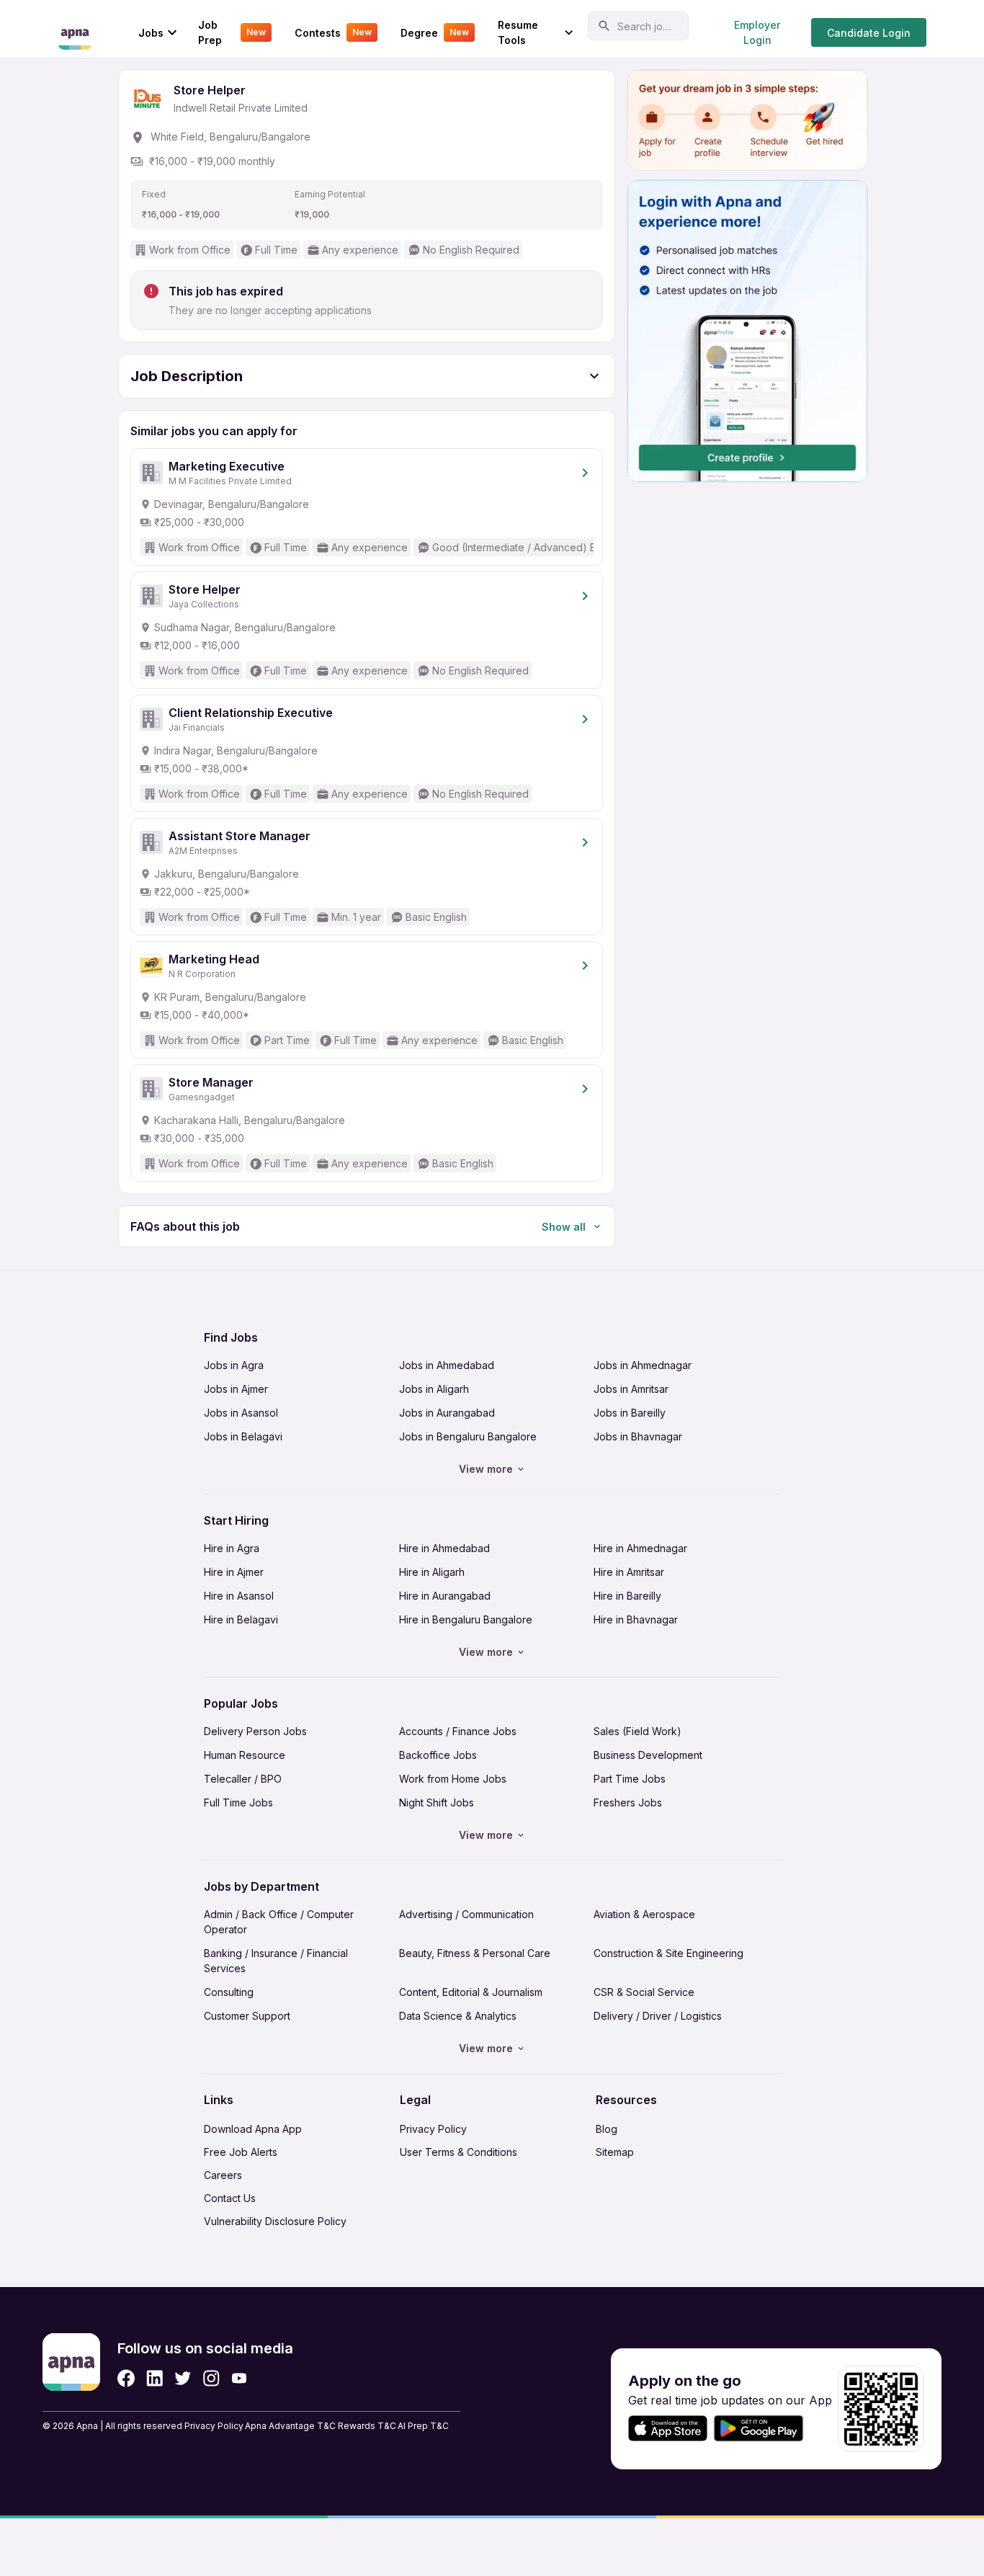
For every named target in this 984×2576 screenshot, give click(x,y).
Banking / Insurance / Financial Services (276, 1961)
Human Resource (245, 1755)
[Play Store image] (764, 2429)
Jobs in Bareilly (630, 1413)
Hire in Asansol (239, 1596)
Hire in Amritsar (629, 1572)
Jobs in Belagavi (243, 1436)
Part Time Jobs (630, 1779)
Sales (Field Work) (638, 1731)
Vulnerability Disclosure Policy (275, 2221)
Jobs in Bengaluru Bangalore (468, 1436)
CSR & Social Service (644, 1992)
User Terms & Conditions (459, 2152)
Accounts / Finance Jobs (458, 1731)
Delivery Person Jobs (255, 1731)
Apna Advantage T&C (290, 2426)
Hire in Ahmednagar (640, 1548)
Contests (333, 33)
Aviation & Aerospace (644, 1914)
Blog (607, 2129)
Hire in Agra (232, 1548)
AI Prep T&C (423, 2426)
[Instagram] (211, 2378)
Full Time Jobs (238, 1802)
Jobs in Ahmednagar (643, 1365)
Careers (223, 2175)
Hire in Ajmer (234, 1572)
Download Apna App (253, 2129)
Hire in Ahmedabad (444, 1548)
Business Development (648, 1755)
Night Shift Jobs (437, 1802)
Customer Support (247, 2016)
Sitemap (615, 2152)
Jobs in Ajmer (236, 1389)
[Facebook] (126, 2378)
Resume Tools (518, 32)
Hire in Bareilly (627, 1596)
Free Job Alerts (241, 2152)
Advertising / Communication (466, 1914)
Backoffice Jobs (438, 1755)
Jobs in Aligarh (434, 1389)
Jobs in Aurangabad (447, 1413)
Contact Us (230, 2198)
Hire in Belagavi (241, 1619)
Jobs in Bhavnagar (638, 1436)
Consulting (229, 1992)
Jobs (151, 33)
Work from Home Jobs (453, 1779)
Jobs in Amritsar (631, 1389)
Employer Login (757, 32)
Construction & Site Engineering (668, 1953)
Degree (435, 33)
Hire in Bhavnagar (636, 1619)
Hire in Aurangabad (445, 1596)
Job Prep (232, 32)
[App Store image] (668, 2429)
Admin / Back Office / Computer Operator (279, 1922)
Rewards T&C (367, 2426)
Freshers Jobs (628, 1802)
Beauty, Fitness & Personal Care (475, 1953)
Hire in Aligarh (432, 1572)
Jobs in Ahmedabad (447, 1365)
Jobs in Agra (234, 1365)
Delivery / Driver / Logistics (658, 2016)
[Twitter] (183, 2378)
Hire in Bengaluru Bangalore (466, 1619)
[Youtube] (239, 2378)
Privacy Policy (433, 2129)
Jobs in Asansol (241, 1413)
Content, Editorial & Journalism (471, 1992)
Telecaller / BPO (243, 1779)
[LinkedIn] (155, 2378)
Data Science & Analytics (458, 2016)
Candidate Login (869, 33)
